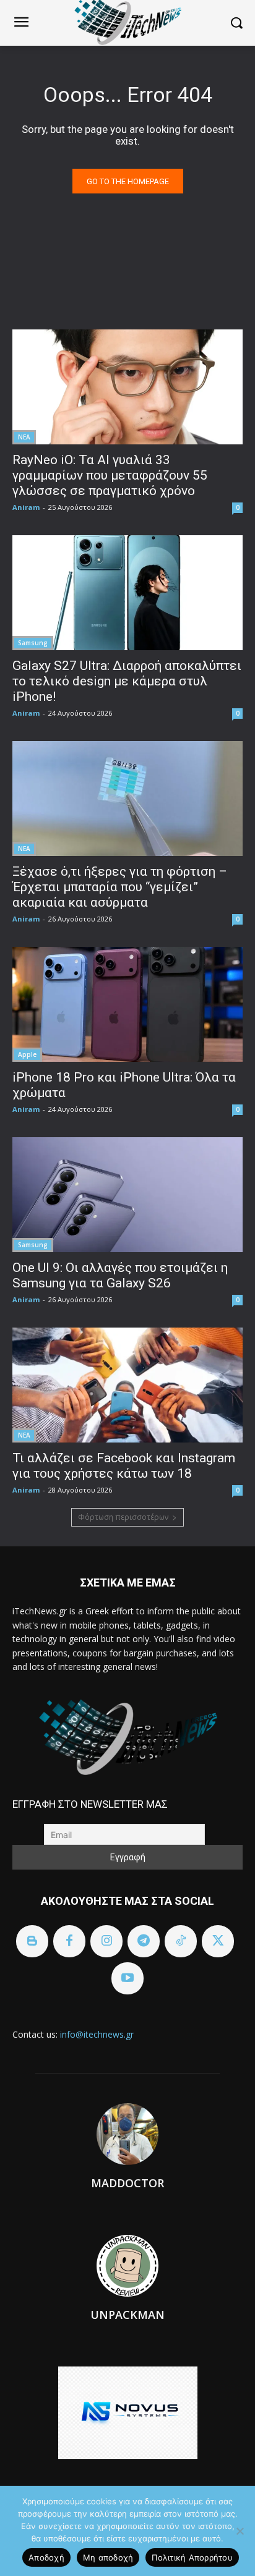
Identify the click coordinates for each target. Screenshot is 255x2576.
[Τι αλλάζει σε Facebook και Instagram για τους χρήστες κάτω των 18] (127, 1385)
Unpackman (127, 2315)
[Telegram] (144, 1941)
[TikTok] (181, 1941)
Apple (27, 1054)
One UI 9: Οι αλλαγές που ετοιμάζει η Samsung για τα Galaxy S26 (120, 1275)
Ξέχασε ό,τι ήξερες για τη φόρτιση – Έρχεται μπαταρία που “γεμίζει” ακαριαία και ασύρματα (120, 887)
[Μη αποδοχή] (240, 2531)
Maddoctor (127, 2183)
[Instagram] (106, 1941)
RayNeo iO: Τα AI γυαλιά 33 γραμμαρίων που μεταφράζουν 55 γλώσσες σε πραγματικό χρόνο (110, 475)
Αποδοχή (46, 2557)
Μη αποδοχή (108, 2557)
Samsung (33, 643)
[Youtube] (127, 1978)
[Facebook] (69, 1941)
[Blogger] (32, 1941)
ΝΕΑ (24, 437)
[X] (218, 1941)
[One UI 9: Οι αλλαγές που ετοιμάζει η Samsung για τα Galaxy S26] (127, 1195)
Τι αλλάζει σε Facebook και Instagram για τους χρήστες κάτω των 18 (124, 1466)
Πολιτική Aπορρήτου (192, 2557)
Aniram (26, 507)
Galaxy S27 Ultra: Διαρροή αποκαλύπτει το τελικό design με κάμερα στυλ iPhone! (127, 681)
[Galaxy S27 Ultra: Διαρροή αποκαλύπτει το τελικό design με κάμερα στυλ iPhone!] (127, 593)
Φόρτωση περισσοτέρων (123, 1517)
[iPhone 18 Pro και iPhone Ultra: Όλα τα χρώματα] (127, 1004)
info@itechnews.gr (97, 2034)
